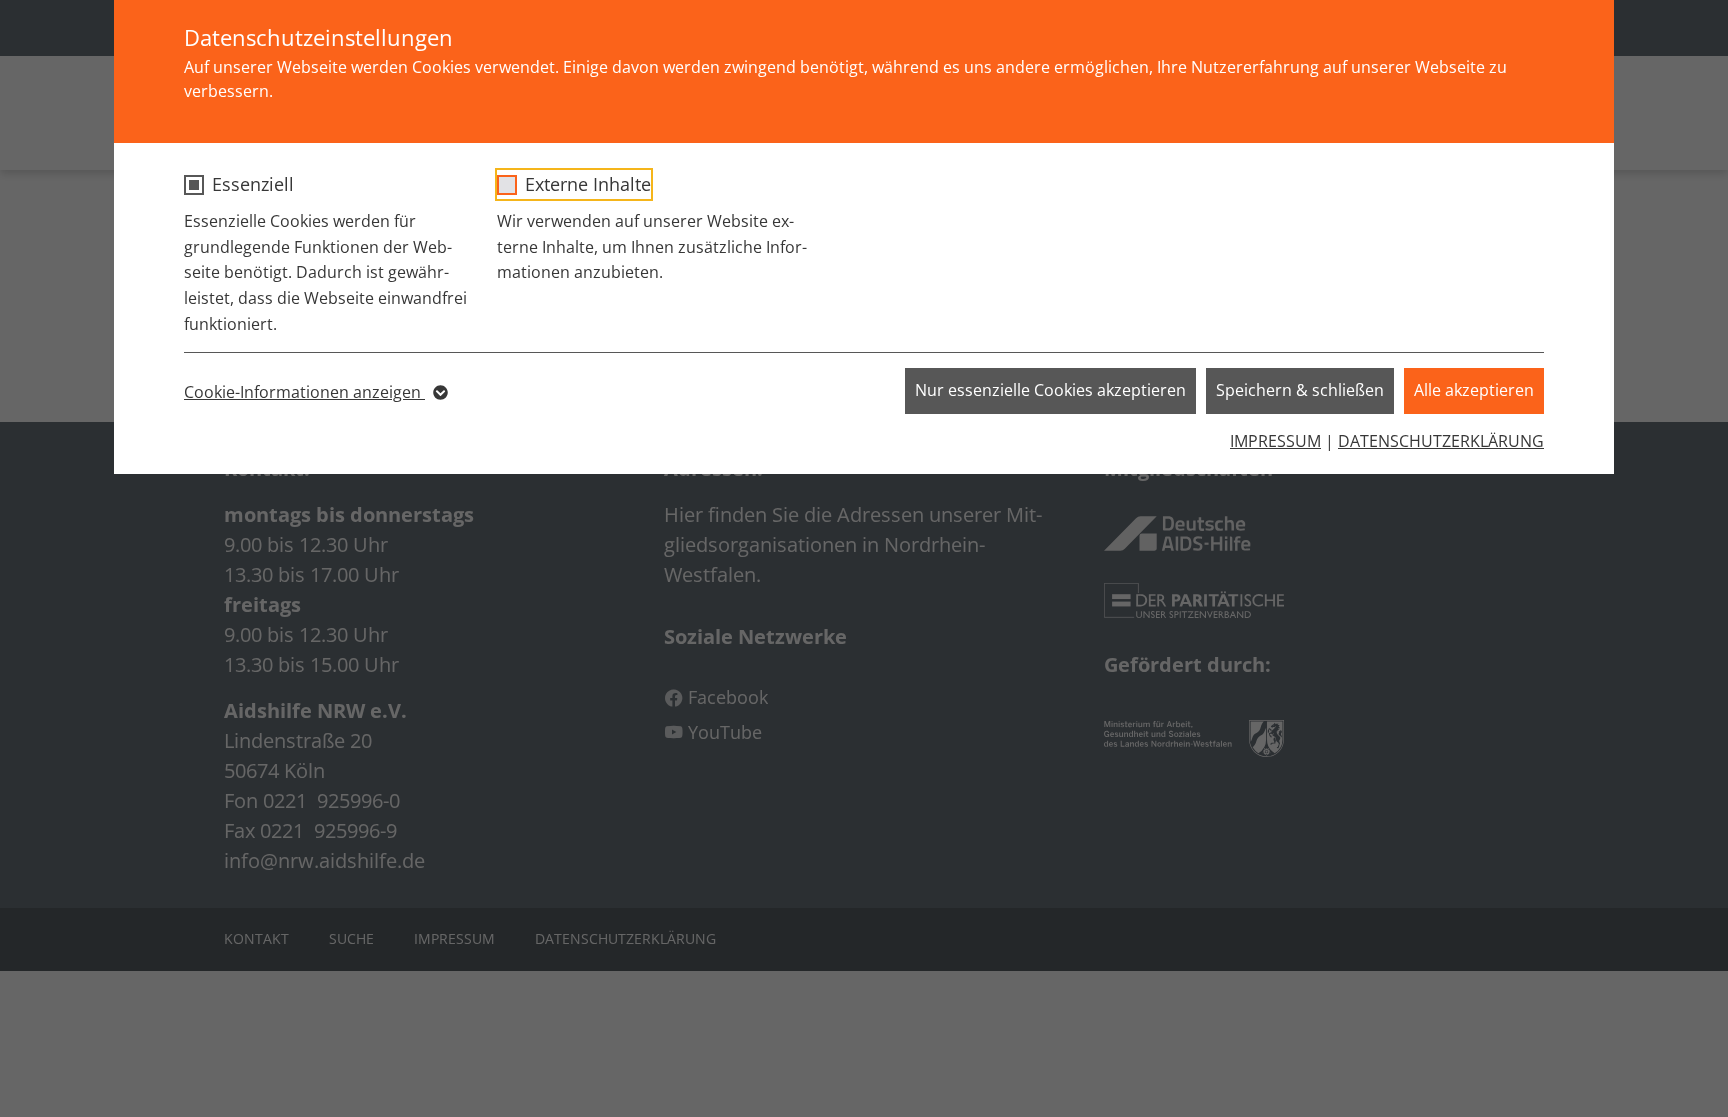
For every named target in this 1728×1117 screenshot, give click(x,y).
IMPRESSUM (1275, 441)
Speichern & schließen (1300, 390)
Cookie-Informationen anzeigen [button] (304, 392)
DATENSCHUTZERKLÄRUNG (1441, 441)
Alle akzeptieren (1474, 390)
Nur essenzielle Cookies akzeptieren (1050, 390)
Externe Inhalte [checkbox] (588, 184)
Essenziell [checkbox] (253, 184)
